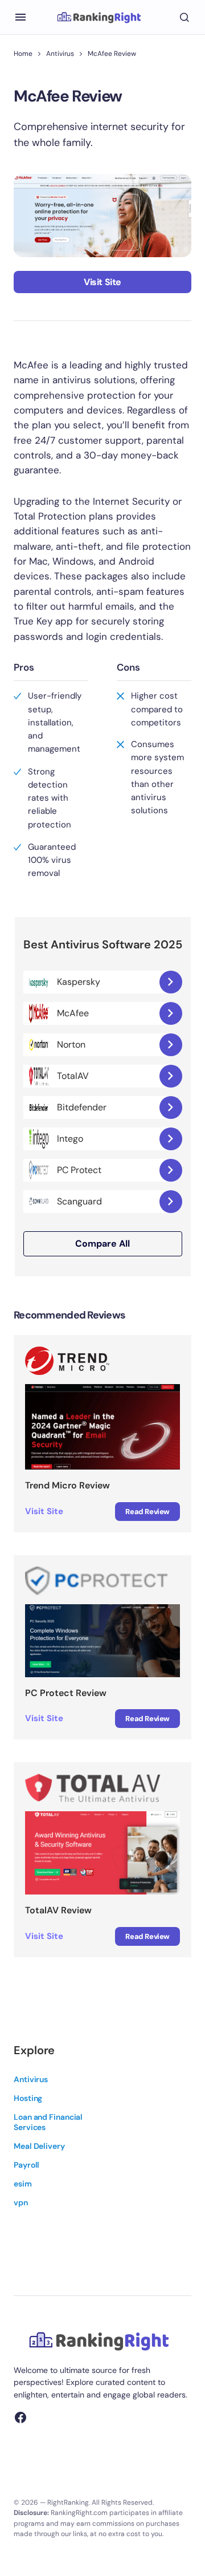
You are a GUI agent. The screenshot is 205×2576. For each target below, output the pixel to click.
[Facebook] (20, 2417)
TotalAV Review (58, 1910)
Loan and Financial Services (48, 2122)
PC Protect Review (66, 1693)
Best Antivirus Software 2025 (103, 945)
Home (23, 54)
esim (23, 2184)
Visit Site (102, 282)
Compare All (102, 1244)
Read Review (147, 1512)
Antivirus (60, 54)
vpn (21, 2202)
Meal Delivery (39, 2146)
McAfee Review (112, 54)
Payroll (26, 2165)
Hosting (28, 2098)
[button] (20, 17)
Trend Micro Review (67, 1485)
